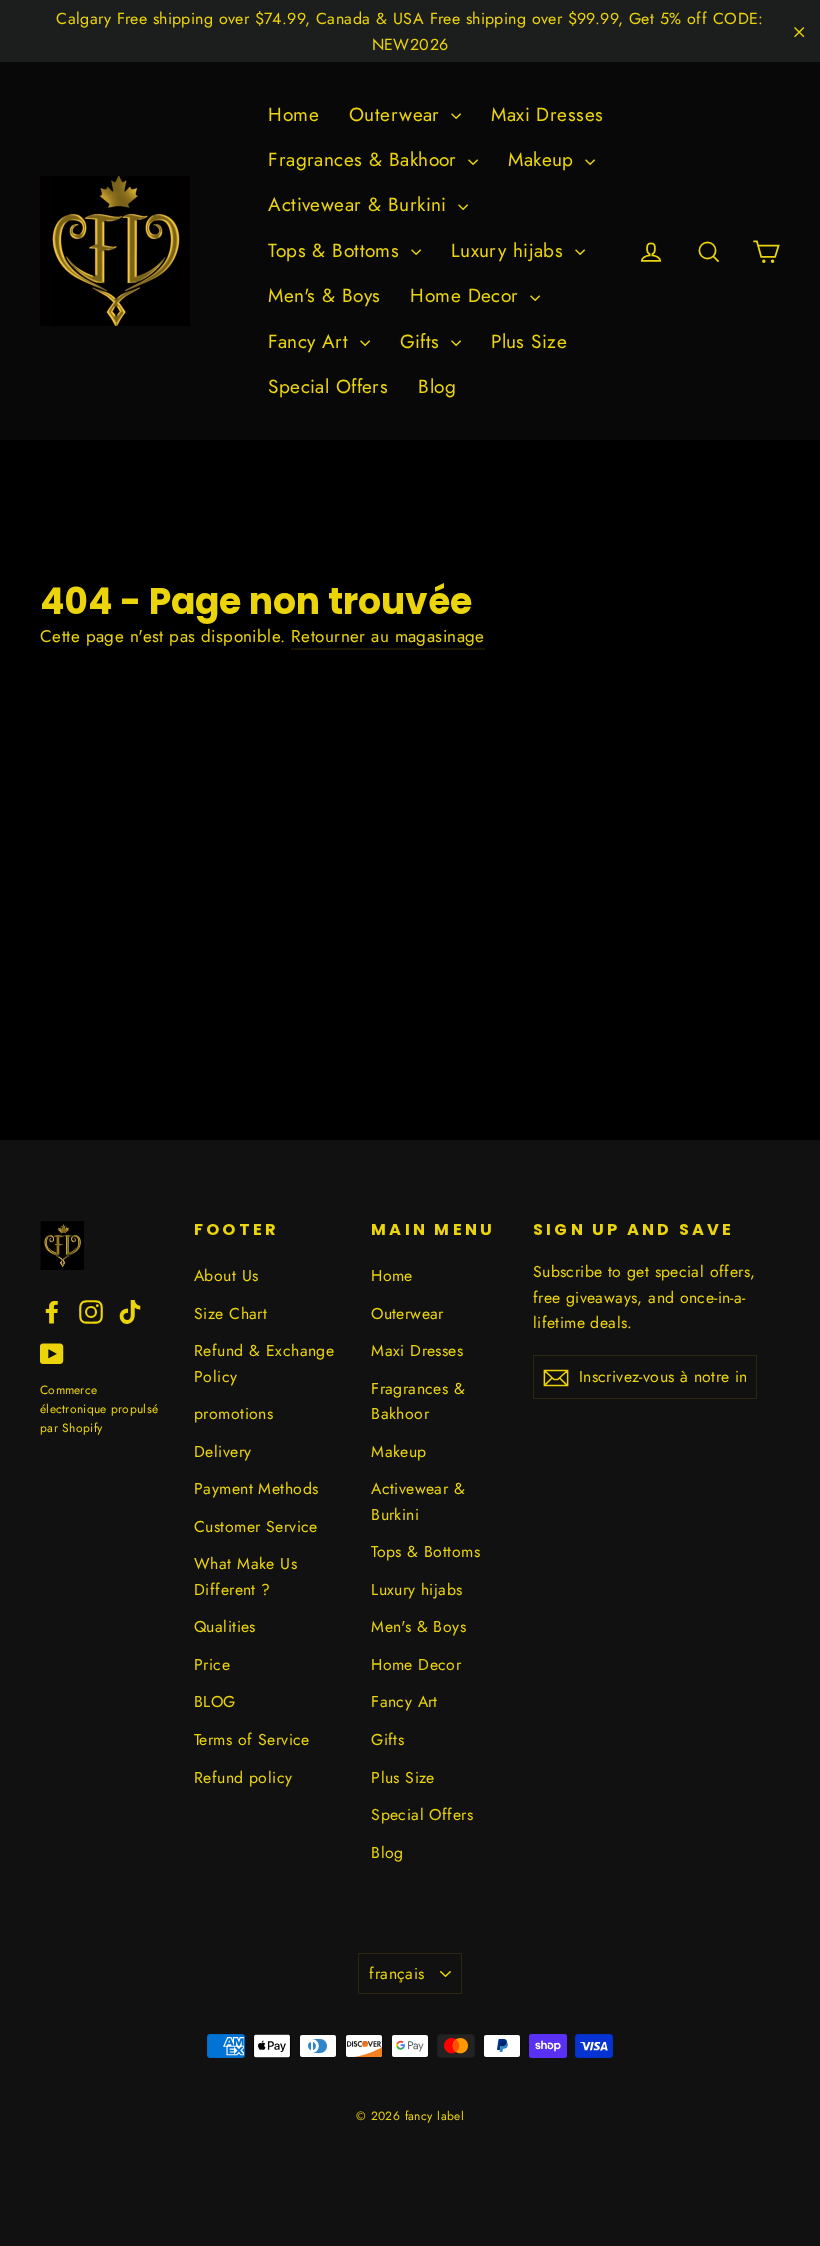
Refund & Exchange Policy (264, 1363)
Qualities (225, 1626)
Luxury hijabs (510, 250)
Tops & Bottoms (336, 250)
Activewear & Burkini (360, 204)
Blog (437, 386)
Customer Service (256, 1526)
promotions (233, 1413)
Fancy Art (311, 341)
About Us (226, 1275)
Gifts (423, 341)
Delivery (222, 1451)
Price (212, 1664)
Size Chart (230, 1313)
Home (293, 114)
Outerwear (397, 114)
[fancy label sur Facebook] (52, 1310)
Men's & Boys (324, 295)
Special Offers (328, 386)
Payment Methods (256, 1488)
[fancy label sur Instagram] (91, 1310)
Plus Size (529, 341)
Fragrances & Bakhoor (365, 159)
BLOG (215, 1701)
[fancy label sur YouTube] (52, 1352)
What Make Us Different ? (245, 1576)
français (396, 1973)
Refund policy (243, 1777)
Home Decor (467, 295)
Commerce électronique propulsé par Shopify (99, 1409)
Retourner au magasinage (388, 636)
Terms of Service (252, 1739)
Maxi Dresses (547, 114)
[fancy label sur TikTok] (130, 1310)
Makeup (544, 159)
